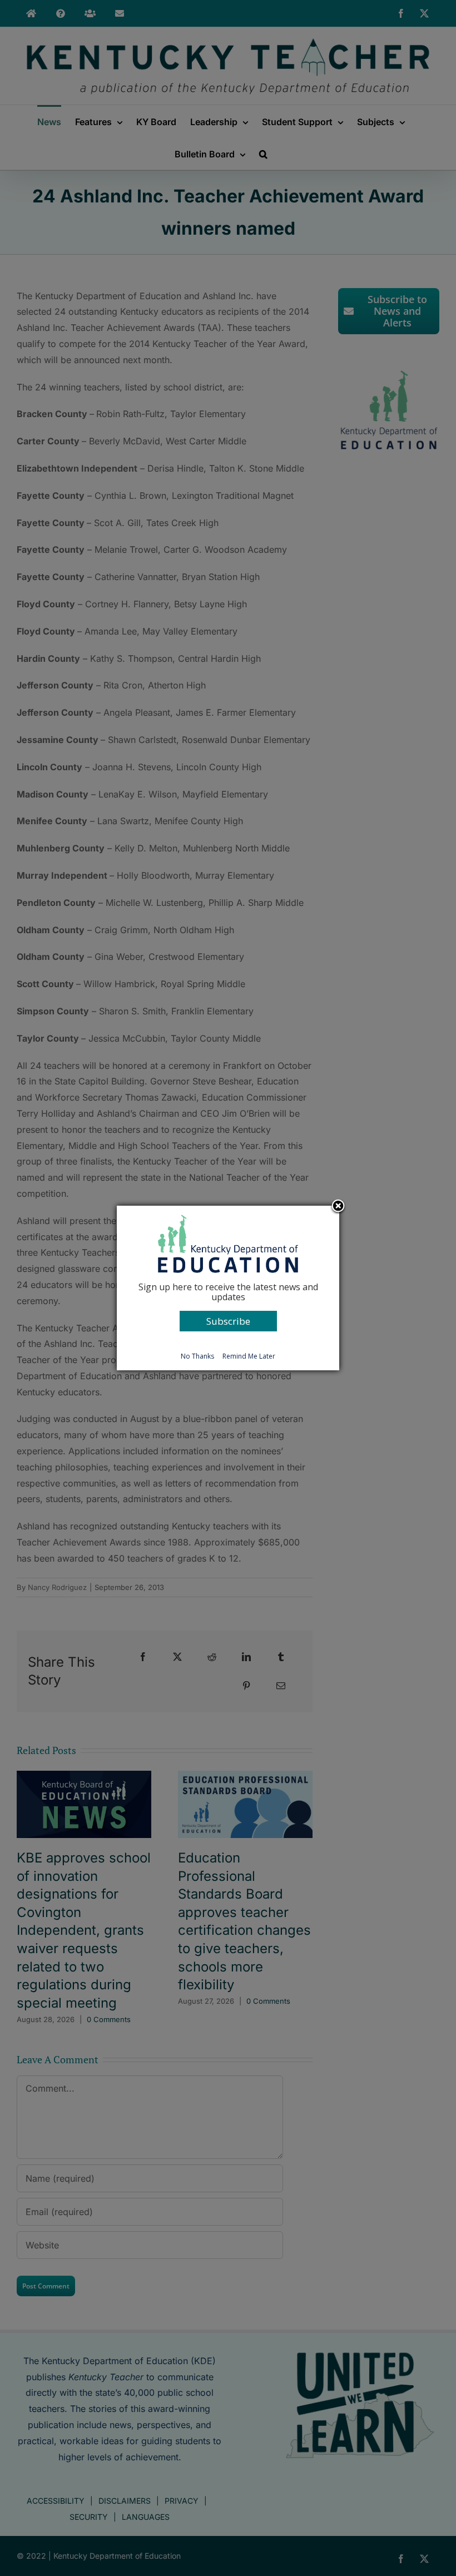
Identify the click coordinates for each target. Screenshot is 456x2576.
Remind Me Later (249, 1356)
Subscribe (228, 1321)
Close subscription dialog (338, 1207)
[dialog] (228, 1288)
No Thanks (197, 1356)
